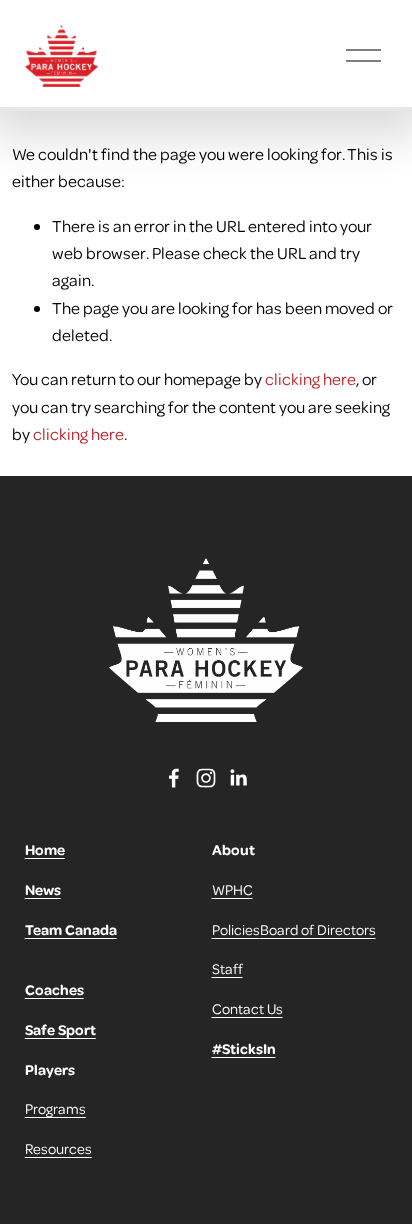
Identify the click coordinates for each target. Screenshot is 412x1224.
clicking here (310, 378)
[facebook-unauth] (174, 778)
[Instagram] (206, 778)
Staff (227, 968)
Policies (236, 929)
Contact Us (247, 1008)
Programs (55, 1108)
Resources (58, 1148)
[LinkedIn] (238, 778)
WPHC (232, 889)
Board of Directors (318, 929)
